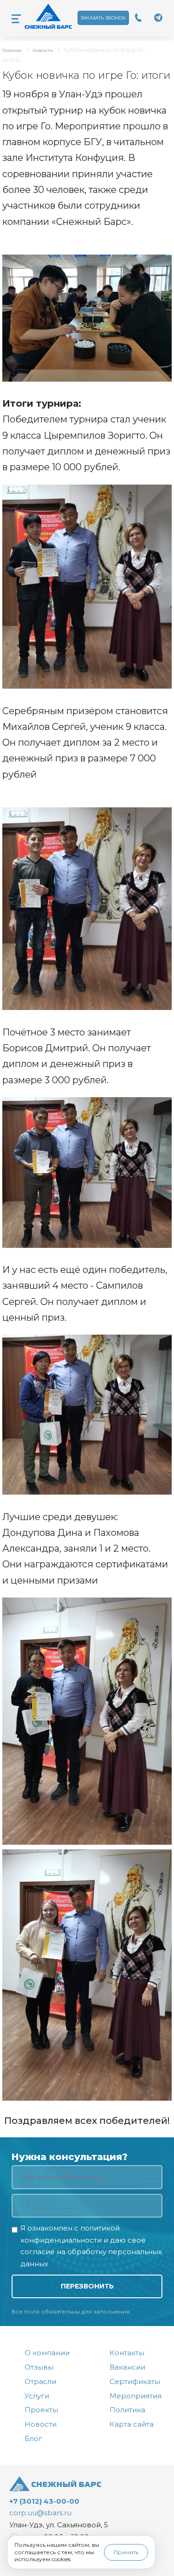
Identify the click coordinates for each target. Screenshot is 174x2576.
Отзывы (39, 2367)
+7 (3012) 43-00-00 (44, 2501)
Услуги (37, 2396)
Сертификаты (135, 2381)
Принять (126, 2552)
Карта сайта (132, 2424)
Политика (127, 2410)
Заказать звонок (103, 18)
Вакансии (127, 2367)
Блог (33, 2439)
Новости (43, 50)
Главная (12, 50)
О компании (47, 2353)
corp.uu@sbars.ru (40, 2513)
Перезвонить (87, 2286)
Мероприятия (135, 2396)
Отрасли (40, 2381)
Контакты (127, 2353)
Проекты (41, 2410)
